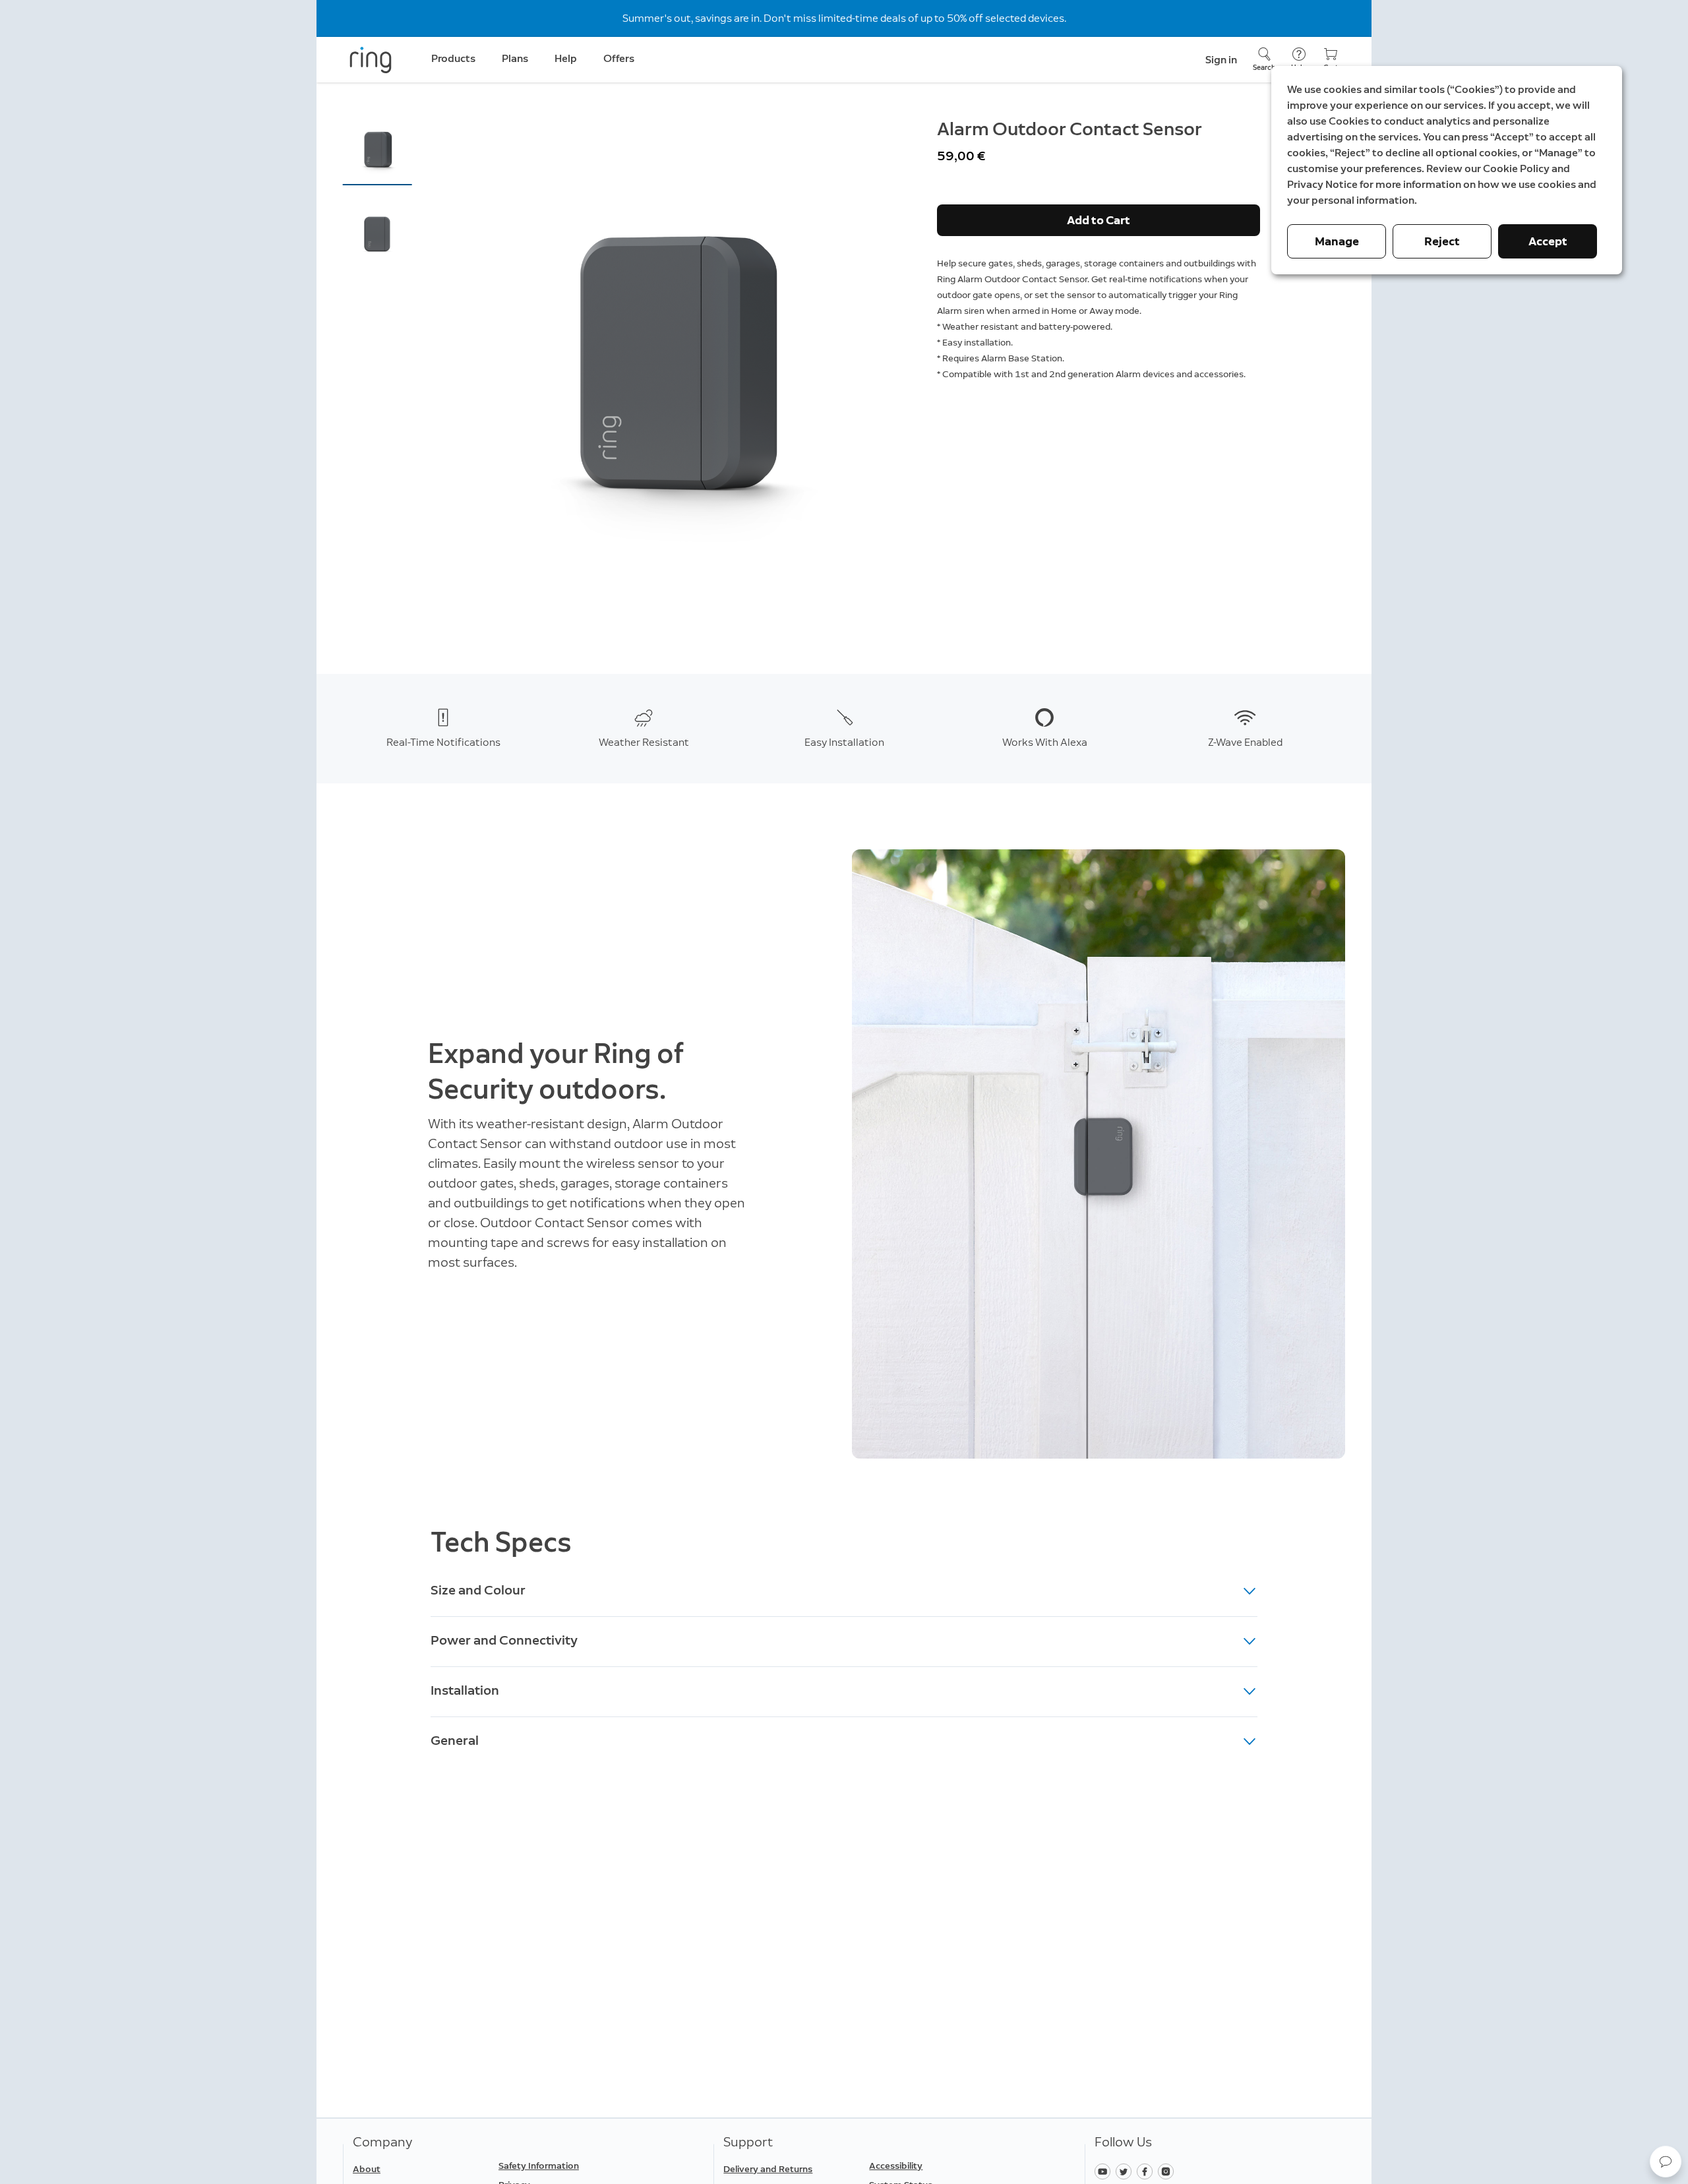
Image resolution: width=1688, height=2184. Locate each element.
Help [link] (566, 58)
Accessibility (896, 2166)
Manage (1337, 241)
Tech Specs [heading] (501, 1542)
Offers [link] (619, 58)
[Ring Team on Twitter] (1126, 2170)
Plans (515, 58)
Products (453, 58)
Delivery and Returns (768, 2169)
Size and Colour (478, 1590)
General (455, 1740)
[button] (377, 149)
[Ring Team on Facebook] (1147, 2170)
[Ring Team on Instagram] (1167, 2170)
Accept (1548, 241)
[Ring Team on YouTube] (1105, 2170)
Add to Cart (1099, 220)
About (367, 2169)
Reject (1442, 241)
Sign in (1221, 60)
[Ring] (371, 60)
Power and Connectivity (504, 1640)
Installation (465, 1690)
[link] (566, 2166)
